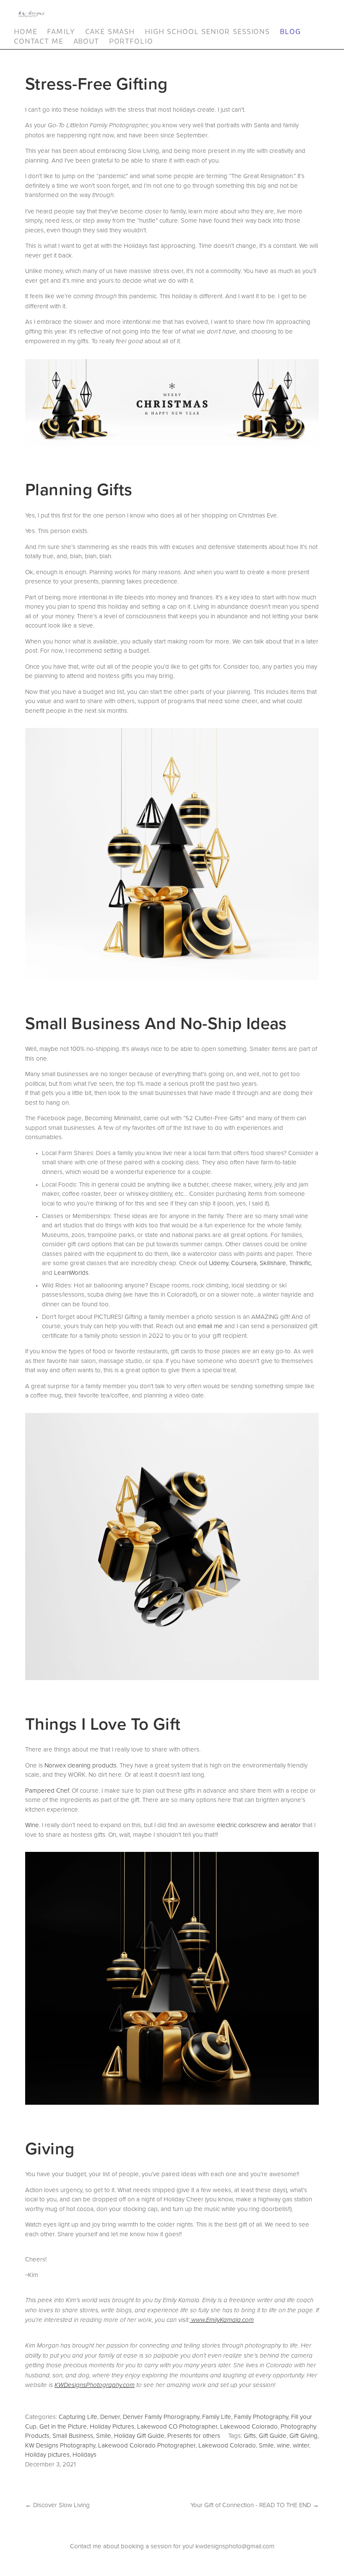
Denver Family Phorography (161, 2417)
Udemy (219, 1263)
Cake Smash (110, 32)
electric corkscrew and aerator (259, 1825)
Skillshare (273, 1263)
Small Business (73, 2436)
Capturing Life (78, 2417)
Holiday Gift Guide (139, 2436)
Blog (290, 32)
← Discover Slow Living (57, 2505)
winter (301, 2445)
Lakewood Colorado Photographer (147, 2445)
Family (61, 32)
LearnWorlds (71, 1272)
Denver (110, 2417)
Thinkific (300, 1263)
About (86, 41)
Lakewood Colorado (249, 2426)
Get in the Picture (63, 2426)
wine (283, 2445)
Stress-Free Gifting (96, 83)
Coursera (244, 1263)
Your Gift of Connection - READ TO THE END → (255, 2505)
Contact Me (39, 41)
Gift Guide (273, 2436)
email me (210, 1326)
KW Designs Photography (60, 2445)
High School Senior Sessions (207, 32)
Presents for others (194, 2436)
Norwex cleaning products (81, 1765)
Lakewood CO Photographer (177, 2426)
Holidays (85, 2454)
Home (25, 32)
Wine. (33, 1825)
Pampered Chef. (48, 1790)
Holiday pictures (47, 2454)
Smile (104, 2436)
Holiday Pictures (112, 2426)
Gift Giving (304, 2436)
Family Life (217, 2417)
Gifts (250, 2436)
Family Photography (261, 2417)
